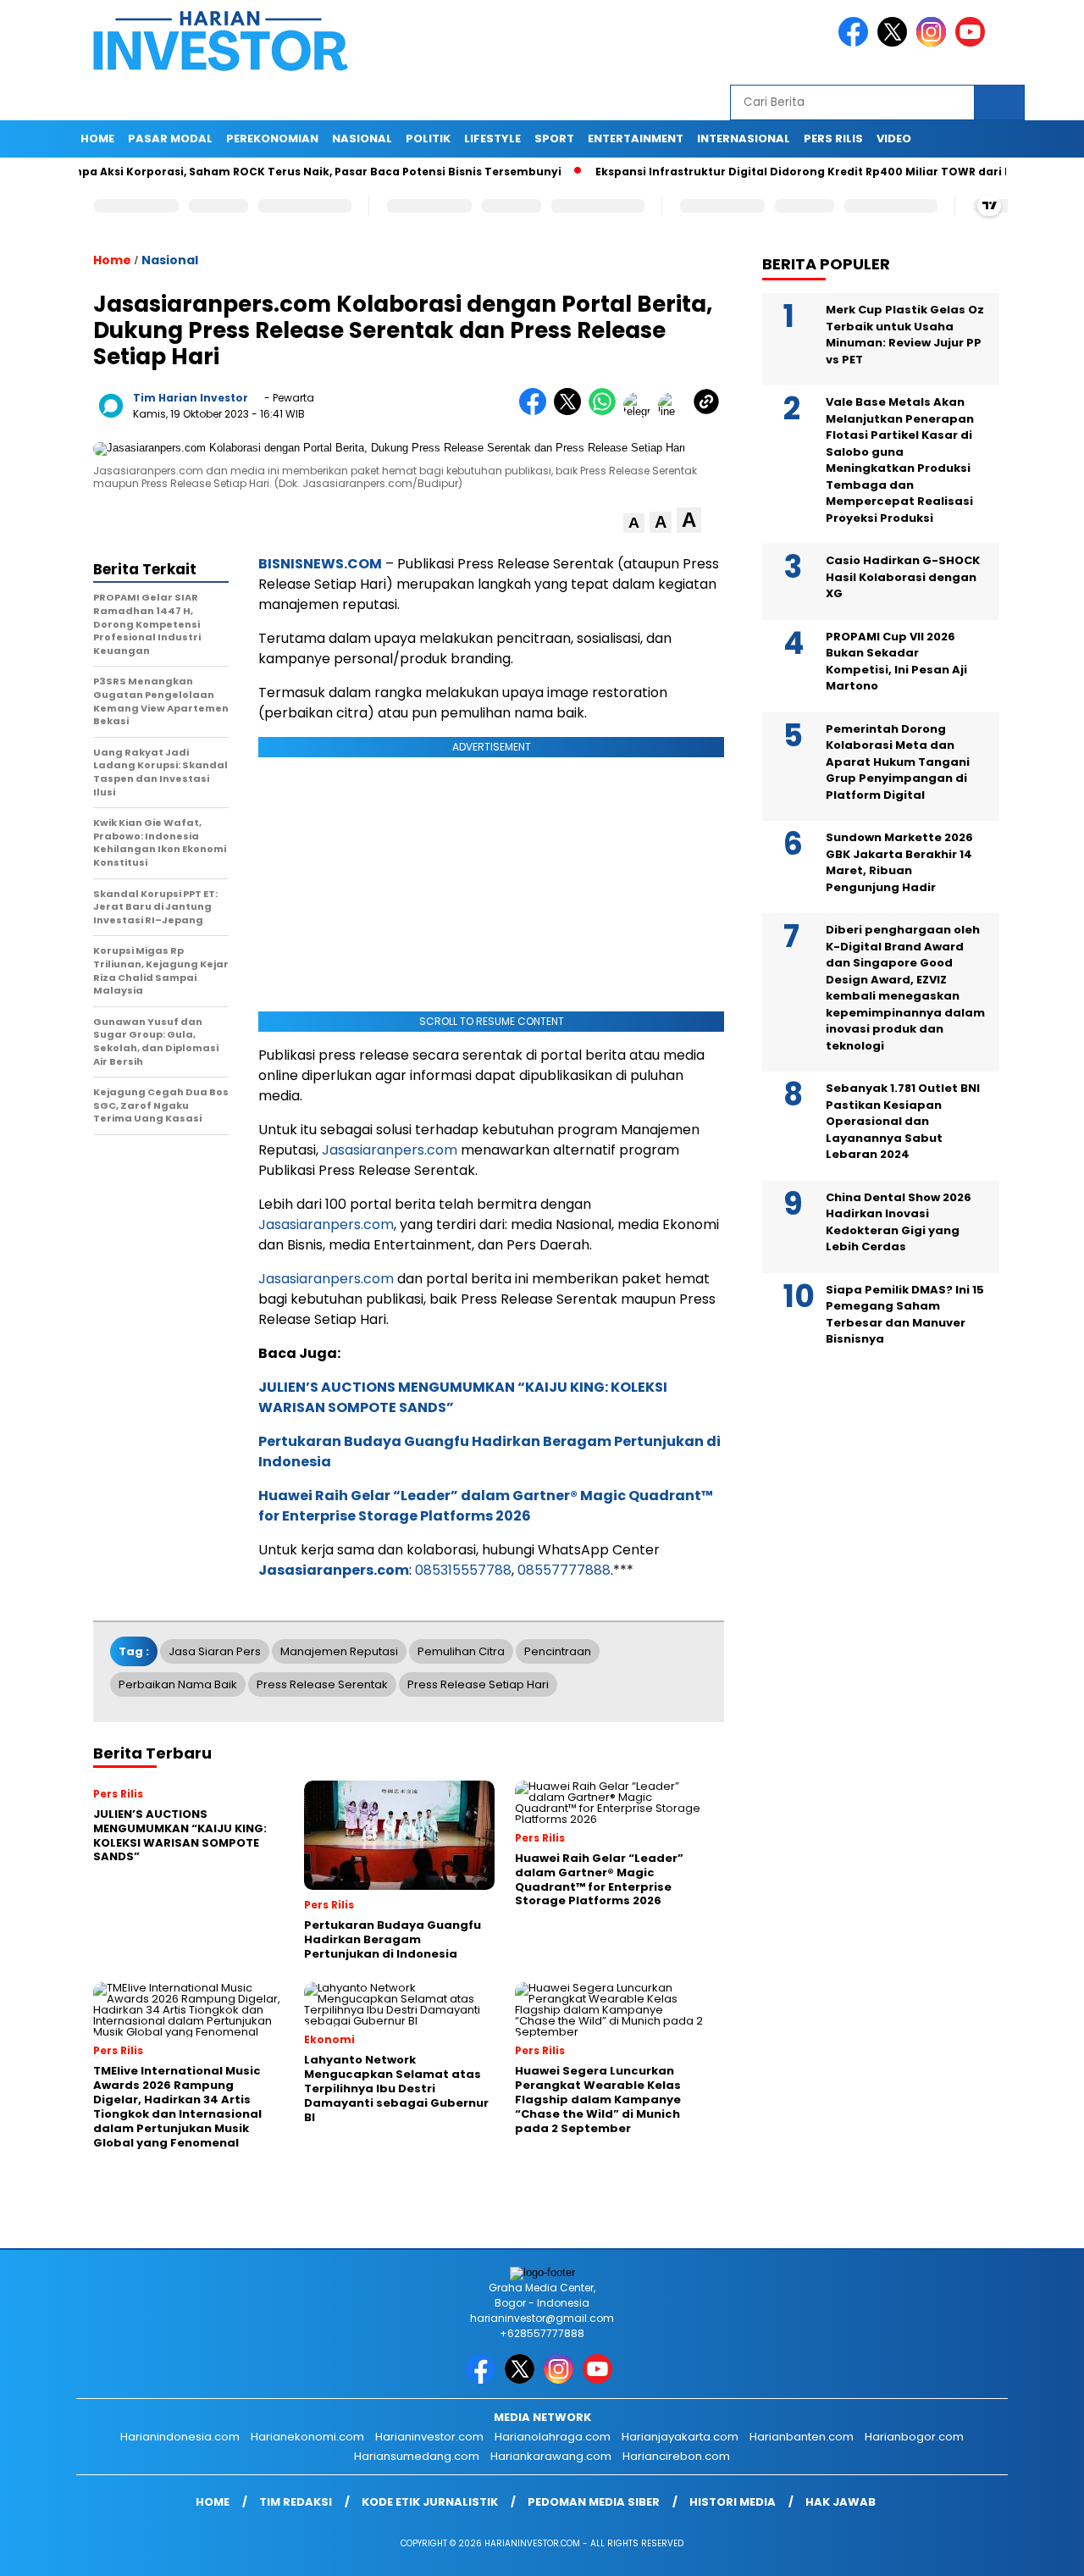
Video (894, 138)
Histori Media (733, 2502)
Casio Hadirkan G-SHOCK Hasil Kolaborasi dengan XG (903, 577)
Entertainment (636, 138)
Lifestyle (492, 138)
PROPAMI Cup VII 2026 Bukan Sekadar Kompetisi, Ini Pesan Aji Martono (896, 662)
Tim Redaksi (296, 2502)
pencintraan (558, 1651)
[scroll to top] (1038, 2550)
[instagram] (934, 43)
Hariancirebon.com (676, 2456)
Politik (428, 138)
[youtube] (973, 43)
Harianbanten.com (802, 2437)
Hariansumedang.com (417, 2456)
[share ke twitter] (571, 411)
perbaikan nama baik (178, 1684)
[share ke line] (675, 411)
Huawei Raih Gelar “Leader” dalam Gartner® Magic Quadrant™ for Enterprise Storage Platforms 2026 (486, 1506)
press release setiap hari (478, 1684)
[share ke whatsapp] (606, 411)
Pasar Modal (170, 138)
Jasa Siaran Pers (215, 1651)
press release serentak (322, 1684)
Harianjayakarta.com (680, 2437)
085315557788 (463, 1570)
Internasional (744, 138)
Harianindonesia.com (180, 2437)
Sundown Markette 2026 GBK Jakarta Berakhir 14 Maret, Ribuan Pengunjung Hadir (899, 862)
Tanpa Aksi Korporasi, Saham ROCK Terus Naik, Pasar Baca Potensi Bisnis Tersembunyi (261, 172)
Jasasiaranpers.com (390, 1150)
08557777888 (564, 1570)
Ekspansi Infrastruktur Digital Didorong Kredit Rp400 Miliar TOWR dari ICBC (765, 172)
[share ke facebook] (536, 411)
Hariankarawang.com (551, 2456)
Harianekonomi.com (307, 2437)
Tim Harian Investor (191, 398)
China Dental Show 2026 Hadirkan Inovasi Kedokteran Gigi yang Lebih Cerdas (899, 1222)
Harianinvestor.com (429, 2437)
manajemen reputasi (339, 1651)
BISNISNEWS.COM (320, 564)
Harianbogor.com (914, 2437)
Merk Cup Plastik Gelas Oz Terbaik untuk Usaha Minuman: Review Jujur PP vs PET (905, 335)
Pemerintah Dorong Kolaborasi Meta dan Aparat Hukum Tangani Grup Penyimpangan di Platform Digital (898, 762)
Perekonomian (272, 138)
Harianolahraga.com (553, 2437)
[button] (634, 523)
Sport (554, 138)
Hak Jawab (841, 2502)
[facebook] (856, 43)
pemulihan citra (461, 1651)
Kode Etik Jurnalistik (430, 2502)
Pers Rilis (833, 138)
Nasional (362, 138)
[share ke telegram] (641, 411)
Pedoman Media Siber (594, 2502)
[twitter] (895, 43)
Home (97, 138)
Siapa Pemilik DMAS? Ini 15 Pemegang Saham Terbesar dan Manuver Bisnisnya (905, 1315)
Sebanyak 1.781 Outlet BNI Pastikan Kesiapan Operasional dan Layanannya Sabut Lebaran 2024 (903, 1121)
